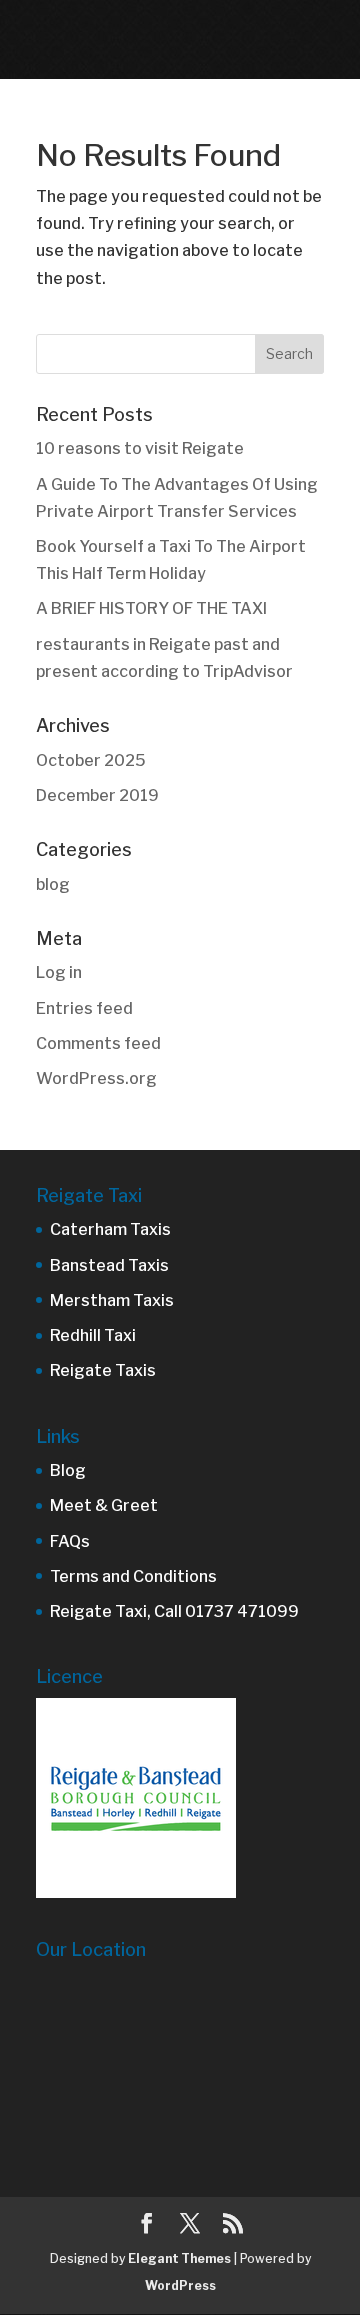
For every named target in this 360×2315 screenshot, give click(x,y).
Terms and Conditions (133, 1576)
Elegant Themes (179, 2258)
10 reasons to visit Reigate (140, 448)
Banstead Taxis (109, 1265)
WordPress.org (96, 1078)
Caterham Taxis (110, 1229)
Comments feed (98, 1043)
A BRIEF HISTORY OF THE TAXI (151, 608)
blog (53, 884)
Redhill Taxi (93, 1335)
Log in (59, 972)
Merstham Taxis (112, 1300)
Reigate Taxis (103, 1370)
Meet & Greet (104, 1505)
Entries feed (84, 1008)
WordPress (180, 2285)
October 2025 (91, 760)
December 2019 (97, 795)
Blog (68, 1470)
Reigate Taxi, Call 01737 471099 (174, 1611)
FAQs (70, 1541)
